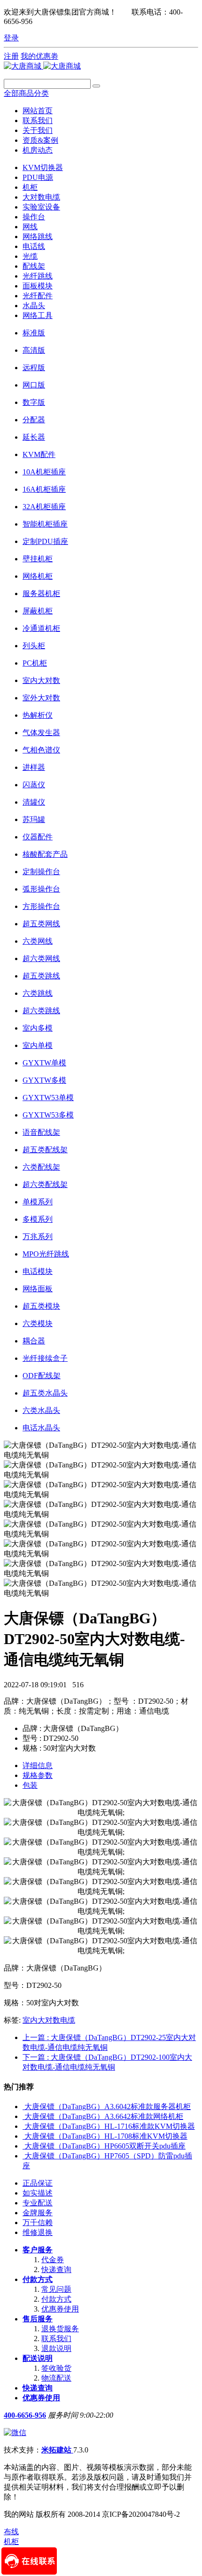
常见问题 (56, 2289)
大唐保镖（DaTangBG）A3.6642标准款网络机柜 (104, 2116)
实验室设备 (41, 207)
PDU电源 (38, 177)
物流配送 (56, 2378)
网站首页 (38, 111)
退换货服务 (60, 2329)
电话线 (34, 246)
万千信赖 (38, 2223)
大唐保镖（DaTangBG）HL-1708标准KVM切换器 (106, 2136)
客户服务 (38, 2250)
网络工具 (38, 315)
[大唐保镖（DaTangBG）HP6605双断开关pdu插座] (23, 2146)
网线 (30, 227)
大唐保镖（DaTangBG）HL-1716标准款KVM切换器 (110, 2126)
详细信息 (38, 1765)
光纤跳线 (38, 276)
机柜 (30, 187)
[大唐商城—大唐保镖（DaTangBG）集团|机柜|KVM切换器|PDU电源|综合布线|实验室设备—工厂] (42, 66)
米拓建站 (57, 2450)
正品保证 (38, 2183)
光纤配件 (38, 296)
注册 (11, 56)
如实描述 (38, 2193)
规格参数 (38, 1775)
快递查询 (56, 2270)
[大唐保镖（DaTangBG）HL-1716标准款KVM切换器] (23, 2126)
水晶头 (34, 306)
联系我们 (56, 2339)
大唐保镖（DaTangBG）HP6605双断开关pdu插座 (105, 2146)
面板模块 (38, 286)
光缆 (30, 256)
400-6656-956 (25, 2415)
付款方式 (38, 2279)
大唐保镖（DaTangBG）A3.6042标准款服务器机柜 (108, 2107)
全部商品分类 (26, 93)
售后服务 (38, 2319)
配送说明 (38, 2358)
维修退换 (38, 2232)
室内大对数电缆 (49, 2020)
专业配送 (38, 2203)
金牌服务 (38, 2213)
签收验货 (56, 2368)
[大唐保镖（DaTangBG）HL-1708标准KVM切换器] (23, 2136)
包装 (30, 1785)
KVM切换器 (43, 167)
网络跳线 (38, 237)
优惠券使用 (60, 2309)
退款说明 (56, 2348)
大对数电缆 (41, 197)
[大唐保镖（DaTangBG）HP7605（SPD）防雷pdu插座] (23, 2156)
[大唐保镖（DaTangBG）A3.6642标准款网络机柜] (23, 2116)
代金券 (53, 2260)
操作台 (34, 217)
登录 (11, 38)
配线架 (34, 266)
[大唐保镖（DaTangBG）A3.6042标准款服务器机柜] (23, 2107)
